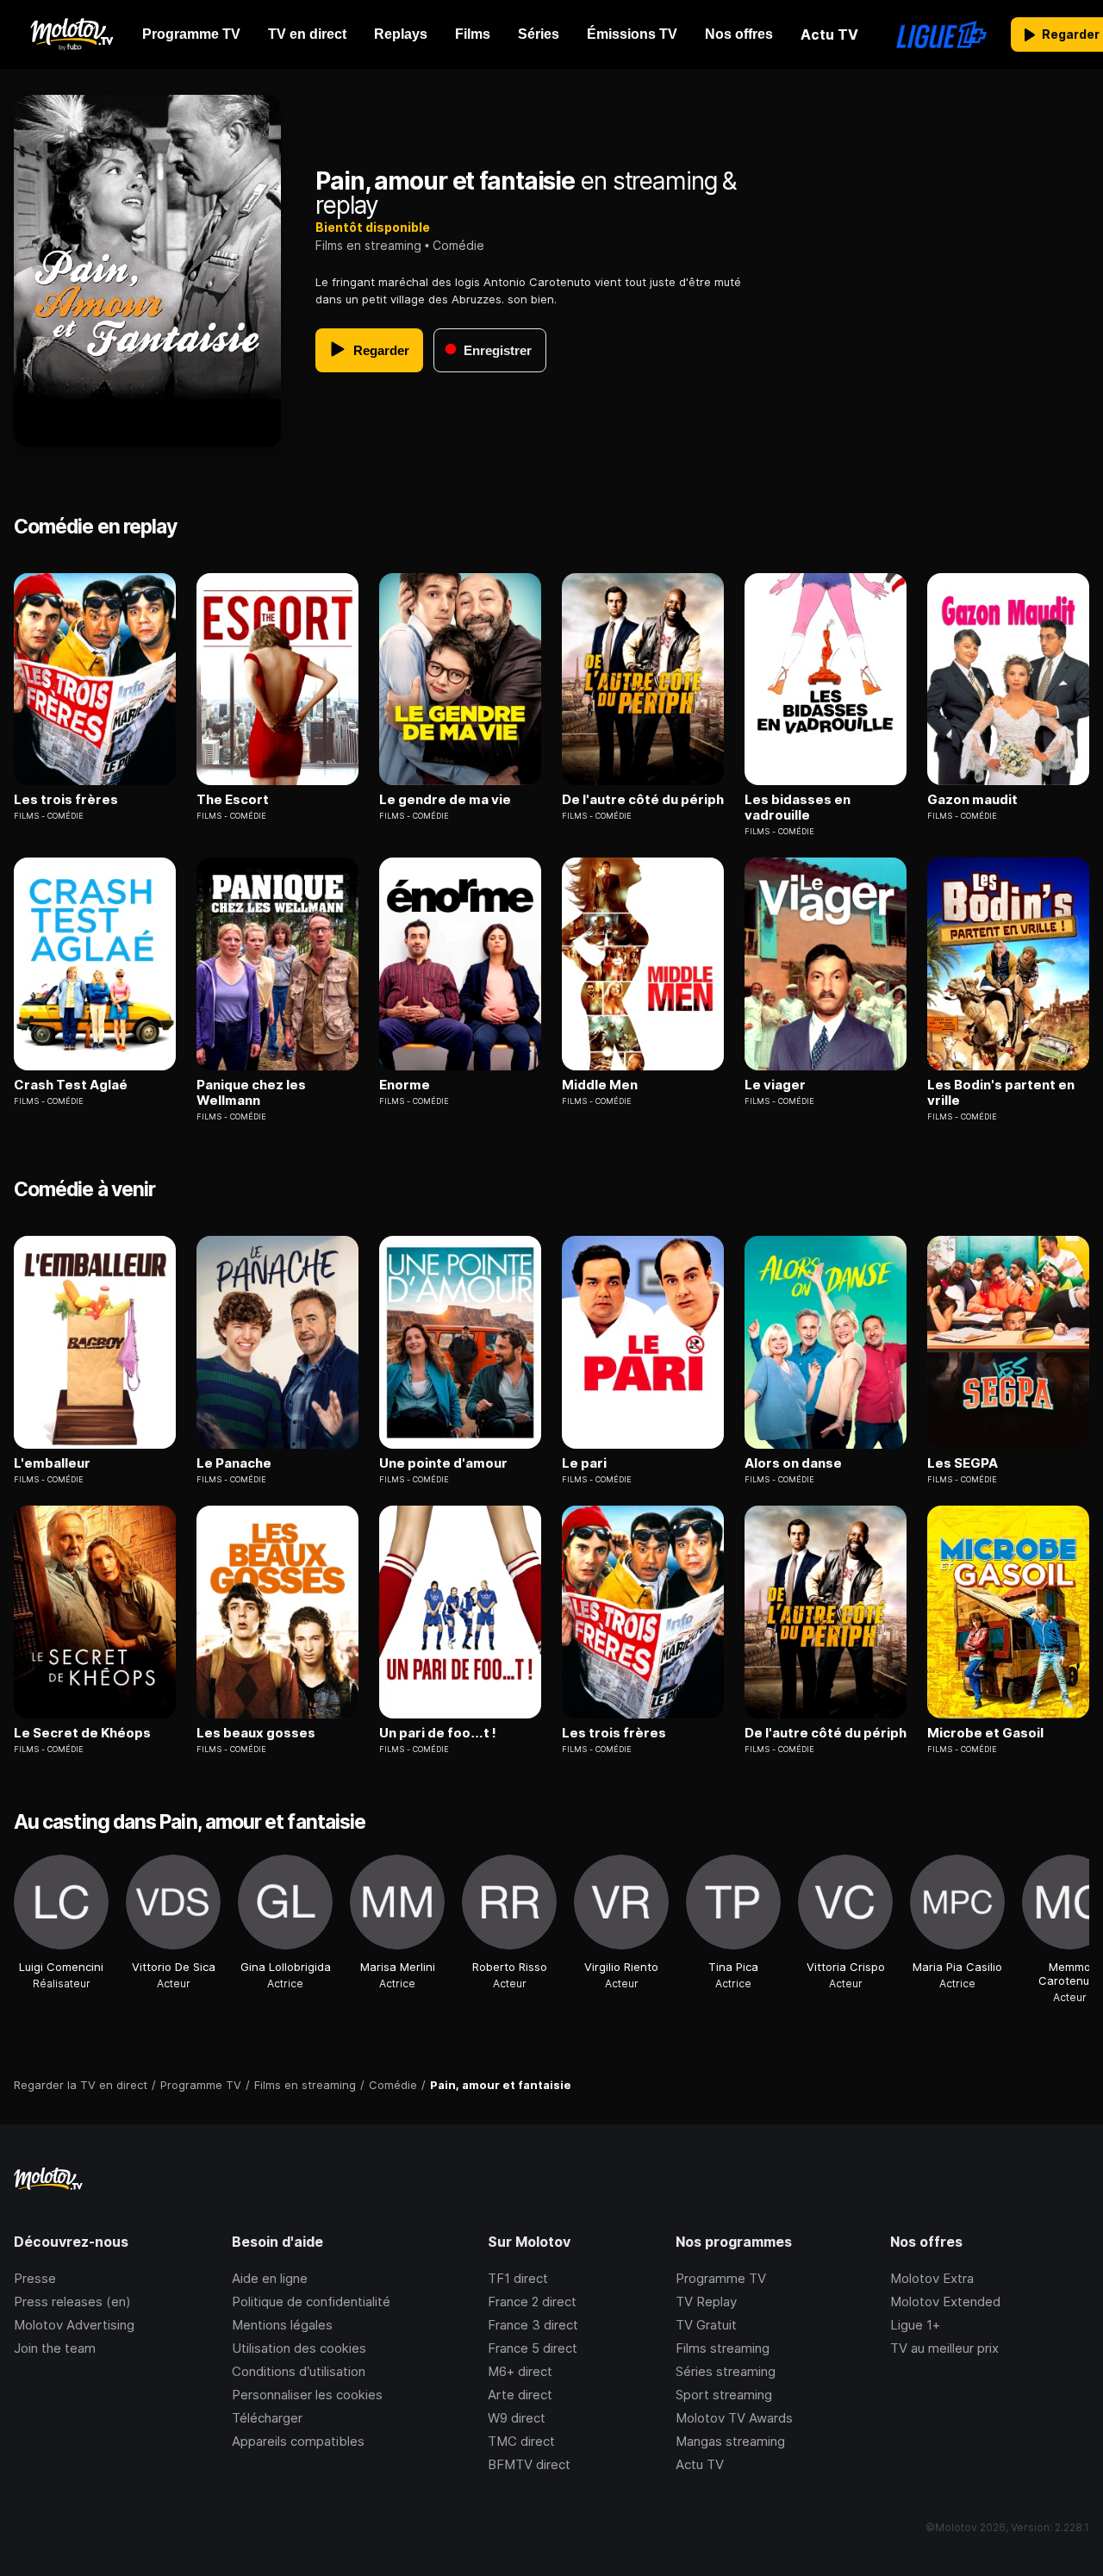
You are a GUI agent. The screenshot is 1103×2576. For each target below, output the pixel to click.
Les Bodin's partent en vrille (1001, 1093)
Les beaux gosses (256, 1733)
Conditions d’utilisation (299, 2371)
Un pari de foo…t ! (438, 1733)
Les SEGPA (963, 1463)
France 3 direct (533, 2325)
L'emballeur (52, 1463)
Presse (35, 2278)
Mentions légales (282, 2325)
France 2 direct (532, 2302)
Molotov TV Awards (734, 2418)
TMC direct (521, 2441)
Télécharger (267, 2418)
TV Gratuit (706, 2325)
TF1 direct (518, 2278)
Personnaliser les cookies (307, 2395)
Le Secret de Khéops (82, 1733)
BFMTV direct (529, 2464)
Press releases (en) (72, 2302)
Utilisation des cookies (299, 2348)
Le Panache (234, 1463)
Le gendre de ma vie (445, 800)
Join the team (55, 2348)
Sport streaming (724, 2395)
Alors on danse (793, 1463)
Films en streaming (368, 245)
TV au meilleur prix (944, 2348)
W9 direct (517, 2418)
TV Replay (706, 2302)
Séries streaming (726, 2371)
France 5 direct (533, 2348)
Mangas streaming (730, 2441)
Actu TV (700, 2464)
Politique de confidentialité (311, 2302)
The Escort (233, 800)
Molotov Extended (945, 2302)
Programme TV (721, 2278)
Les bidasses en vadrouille (798, 808)
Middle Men (600, 1085)
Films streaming (723, 2348)
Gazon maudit (972, 800)
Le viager (775, 1085)
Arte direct (520, 2395)
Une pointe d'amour (443, 1463)
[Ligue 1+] (941, 34)
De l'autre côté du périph (643, 800)
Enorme (405, 1085)
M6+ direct (520, 2371)
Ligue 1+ (915, 2325)
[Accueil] (71, 34)
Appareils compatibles (298, 2441)
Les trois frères (66, 800)
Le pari (584, 1463)
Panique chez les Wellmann (251, 1093)
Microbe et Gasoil (985, 1733)
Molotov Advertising (74, 2325)
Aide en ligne (270, 2278)
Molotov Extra (932, 2278)
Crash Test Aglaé (71, 1085)
